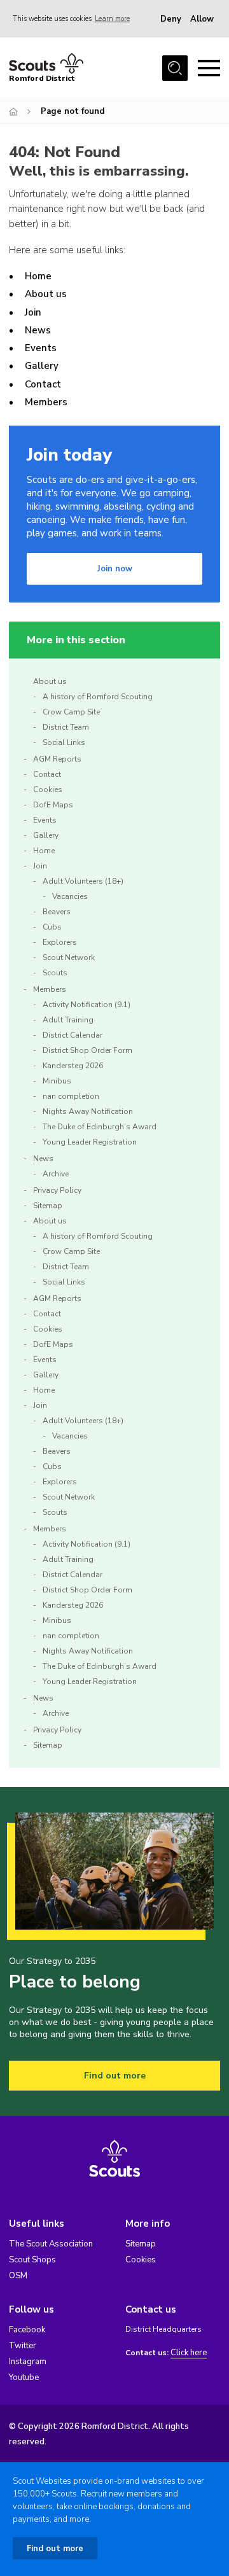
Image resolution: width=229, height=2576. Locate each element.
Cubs (52, 927)
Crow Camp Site (71, 712)
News (38, 330)
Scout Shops (32, 2260)
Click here (189, 2353)
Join (33, 312)
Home (38, 276)
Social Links (64, 742)
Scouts (55, 973)
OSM (18, 2276)
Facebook (27, 2330)
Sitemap (48, 1206)
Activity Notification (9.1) (87, 1005)
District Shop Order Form (87, 1050)
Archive (56, 1174)
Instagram (28, 2362)
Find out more (115, 2076)
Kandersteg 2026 (73, 1066)
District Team (66, 727)
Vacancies (70, 896)
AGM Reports (57, 759)
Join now (115, 569)
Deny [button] (171, 19)
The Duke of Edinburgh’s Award (100, 1127)
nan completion (71, 1096)
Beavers (57, 912)
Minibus (57, 1081)
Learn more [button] (112, 19)
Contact (43, 384)
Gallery (42, 366)
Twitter (23, 2346)
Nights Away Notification (88, 1111)
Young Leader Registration (90, 1142)
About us (46, 294)
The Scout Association (51, 2244)
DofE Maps (53, 805)
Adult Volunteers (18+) (83, 881)
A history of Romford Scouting (98, 697)
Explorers (60, 942)
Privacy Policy (57, 1190)
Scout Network (69, 957)
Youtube (24, 2378)
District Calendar (73, 1035)
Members (46, 402)
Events (41, 348)
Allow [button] (202, 19)
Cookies (48, 790)
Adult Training (68, 1020)
